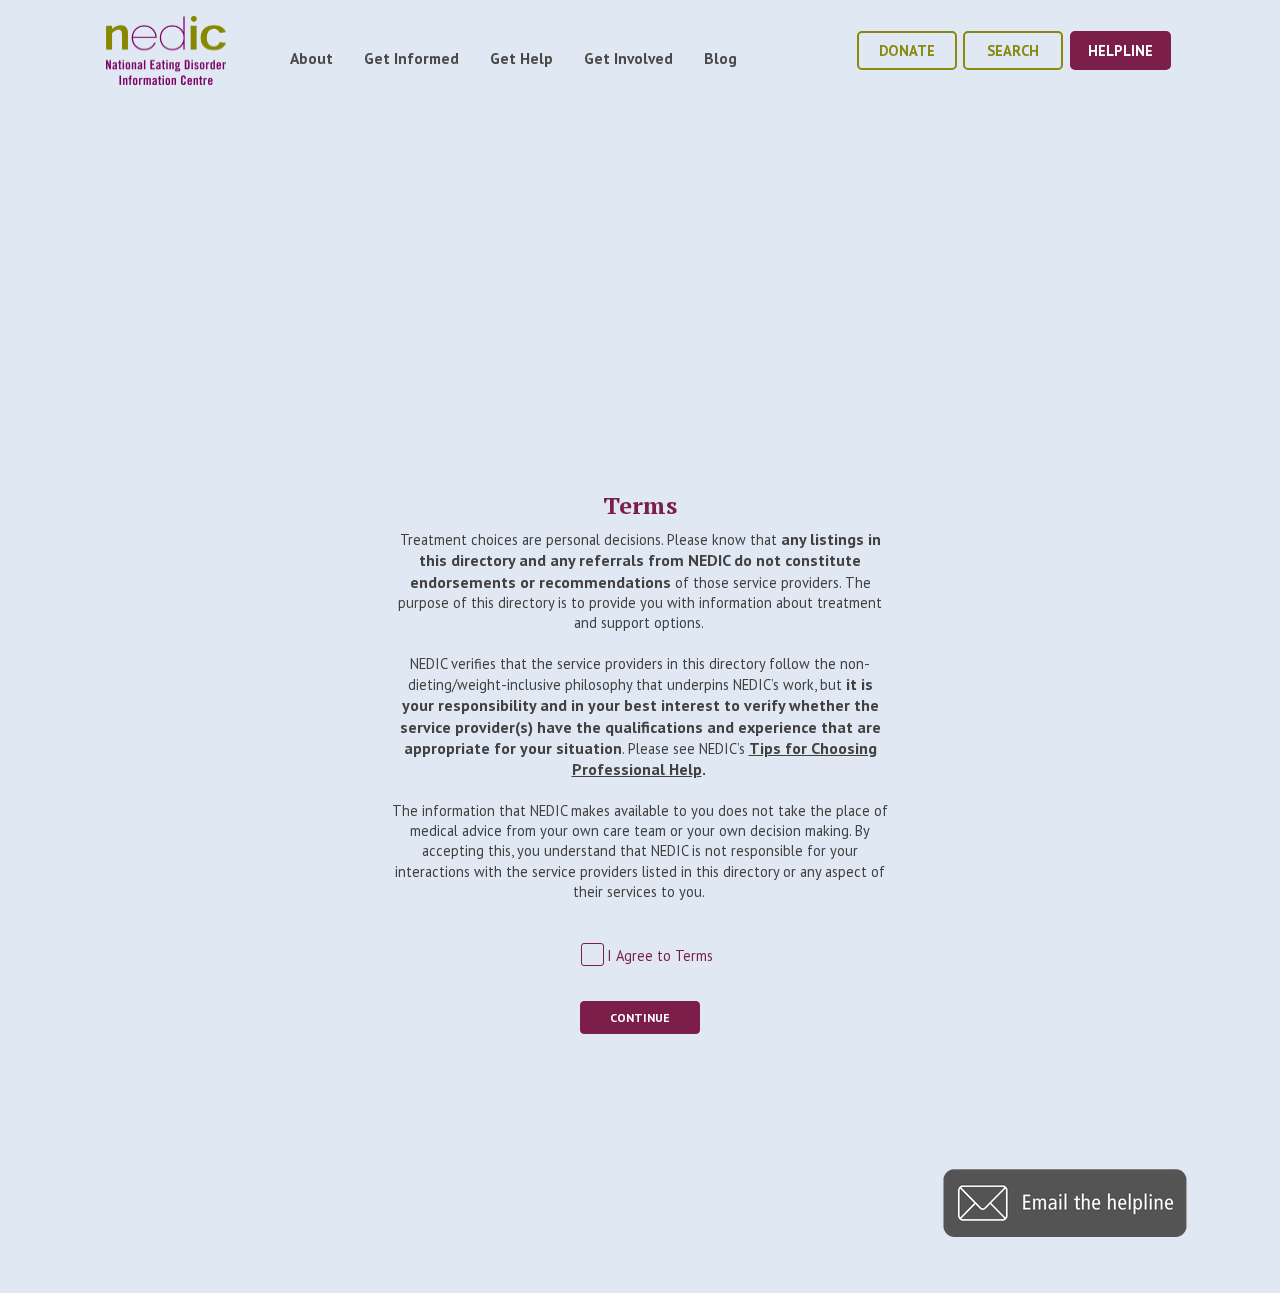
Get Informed (411, 58)
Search (1013, 50)
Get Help (521, 58)
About (311, 58)
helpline (1120, 50)
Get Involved (628, 58)
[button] (1065, 1231)
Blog (720, 58)
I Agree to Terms (660, 955)
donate (907, 50)
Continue (640, 1017)
